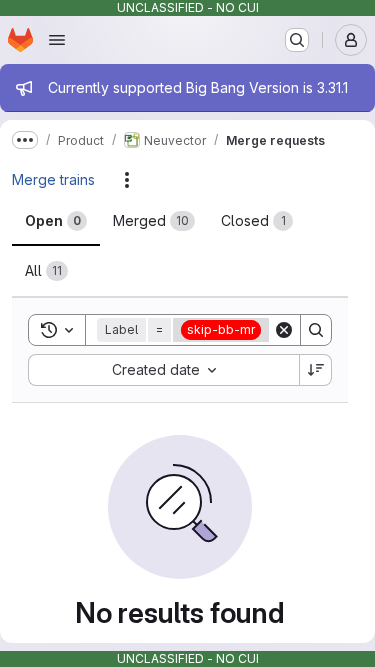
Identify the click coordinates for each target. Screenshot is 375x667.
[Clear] (284, 330)
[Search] (316, 330)
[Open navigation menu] (57, 40)
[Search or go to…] (297, 40)
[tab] (56, 221)
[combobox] (163, 370)
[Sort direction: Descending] (316, 370)
